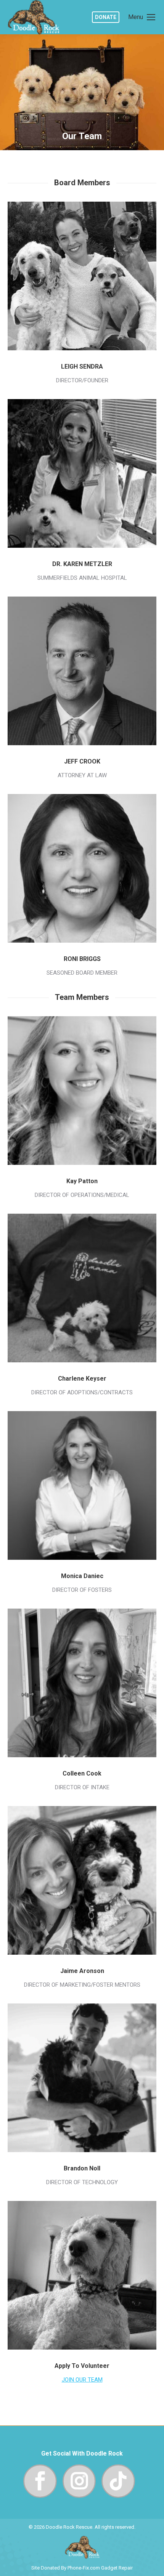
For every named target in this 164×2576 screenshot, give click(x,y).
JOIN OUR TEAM (82, 2380)
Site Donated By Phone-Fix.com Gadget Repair (82, 2568)
